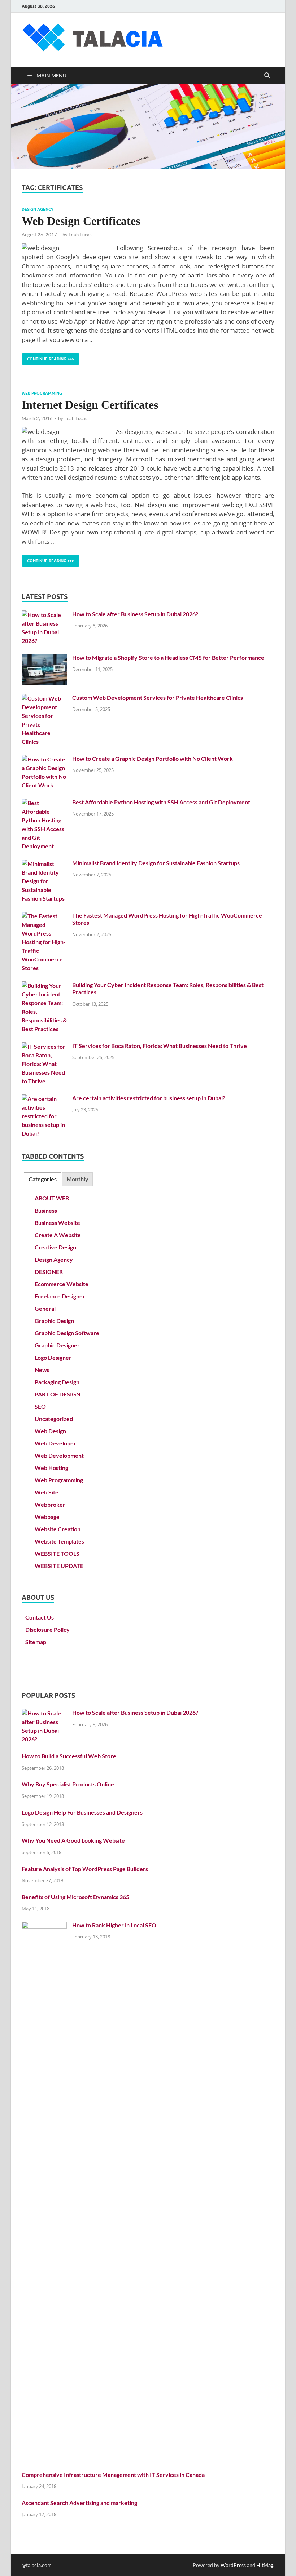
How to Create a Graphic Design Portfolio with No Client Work (153, 758)
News (42, 1370)
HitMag (265, 2565)
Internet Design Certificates (90, 405)
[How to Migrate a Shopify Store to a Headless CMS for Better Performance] (44, 658)
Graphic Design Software (67, 1333)
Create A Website (58, 1235)
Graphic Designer (57, 1345)
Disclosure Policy (47, 1629)
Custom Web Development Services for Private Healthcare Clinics (158, 698)
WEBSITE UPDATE (59, 1566)
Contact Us (40, 1617)
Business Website (57, 1223)
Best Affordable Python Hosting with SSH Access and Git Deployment (161, 802)
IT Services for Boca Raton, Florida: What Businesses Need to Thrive (160, 1046)
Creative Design (55, 1247)
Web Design (50, 1431)
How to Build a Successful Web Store (69, 1756)
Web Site (47, 1492)
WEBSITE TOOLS (57, 1553)
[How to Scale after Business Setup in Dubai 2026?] (44, 615)
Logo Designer (53, 1357)
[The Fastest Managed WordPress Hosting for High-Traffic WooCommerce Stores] (44, 916)
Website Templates (59, 1541)
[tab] (42, 1179)
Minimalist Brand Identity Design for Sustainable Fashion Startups (156, 863)
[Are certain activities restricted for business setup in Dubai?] (44, 1099)
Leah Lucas (80, 235)
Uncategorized (54, 1419)
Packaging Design (57, 1382)
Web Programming (42, 393)
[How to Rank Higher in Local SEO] (44, 1926)
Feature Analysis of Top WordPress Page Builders (85, 1869)
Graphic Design (54, 1321)
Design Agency (38, 209)
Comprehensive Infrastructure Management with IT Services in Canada (113, 2475)
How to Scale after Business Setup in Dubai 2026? (135, 614)
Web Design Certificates (81, 221)
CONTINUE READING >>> (48, 357)
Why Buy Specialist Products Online (68, 1784)
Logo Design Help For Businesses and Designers (82, 1812)
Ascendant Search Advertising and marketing (79, 2503)
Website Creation (58, 1529)
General (45, 1308)
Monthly (77, 1179)
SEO (40, 1406)
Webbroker (50, 1504)
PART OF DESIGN (58, 1394)
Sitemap (36, 1642)
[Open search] (267, 76)
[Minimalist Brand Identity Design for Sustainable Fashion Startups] (44, 864)
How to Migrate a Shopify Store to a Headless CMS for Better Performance (168, 658)
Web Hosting (51, 1468)
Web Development (59, 1455)
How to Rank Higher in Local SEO (114, 1925)
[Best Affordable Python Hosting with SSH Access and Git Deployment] (44, 803)
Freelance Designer (60, 1296)
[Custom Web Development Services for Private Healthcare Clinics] (44, 698)
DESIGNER (49, 1272)
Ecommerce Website (62, 1284)
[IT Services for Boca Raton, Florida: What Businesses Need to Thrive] (44, 1046)
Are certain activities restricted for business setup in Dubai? (149, 1098)
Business (46, 1210)
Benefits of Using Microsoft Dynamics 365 (75, 1897)
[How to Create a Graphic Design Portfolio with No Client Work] (44, 759)
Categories (43, 1179)
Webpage (47, 1517)
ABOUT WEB (52, 1198)
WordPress (233, 2565)
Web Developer (55, 1443)
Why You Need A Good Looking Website (73, 1840)
